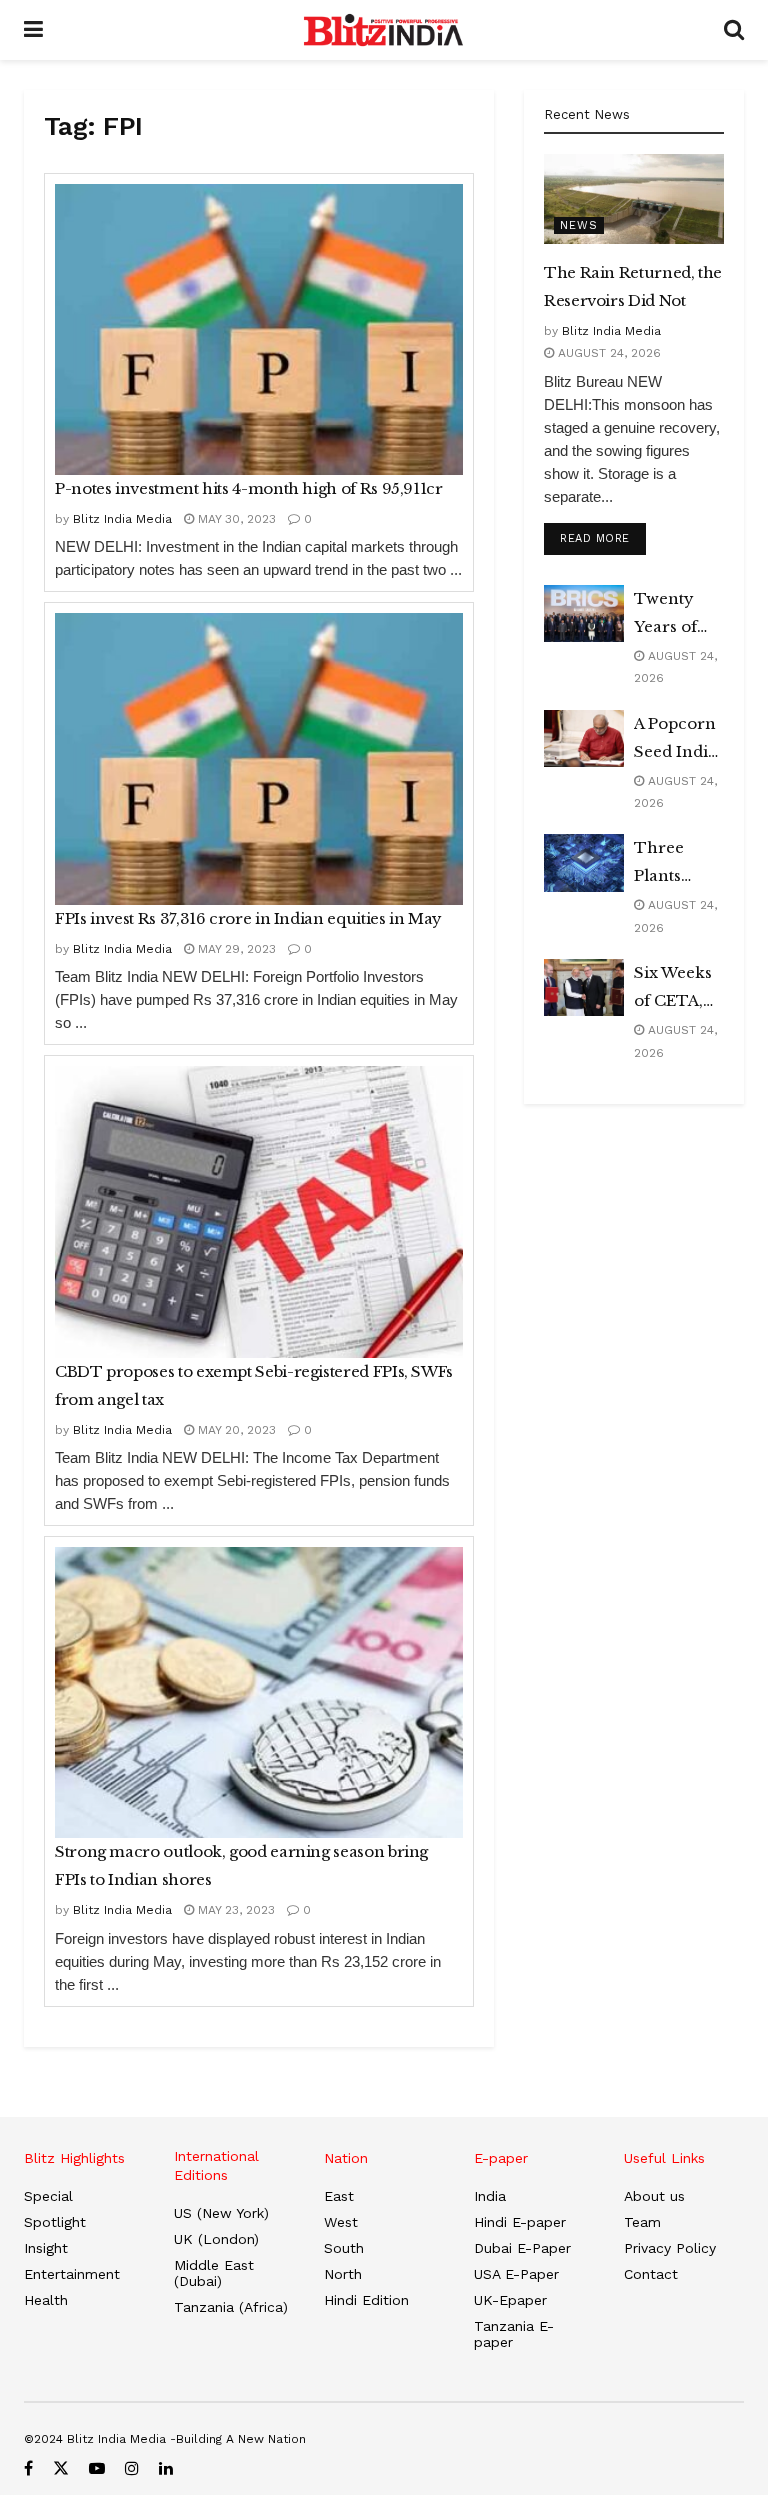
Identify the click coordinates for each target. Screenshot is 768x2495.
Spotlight (55, 2222)
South (344, 2248)
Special (48, 2196)
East (339, 2196)
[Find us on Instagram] (132, 2468)
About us (654, 2196)
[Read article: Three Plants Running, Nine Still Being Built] (584, 862)
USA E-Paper (516, 2274)
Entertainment (72, 2274)
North (343, 2274)
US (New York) (221, 2213)
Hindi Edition (366, 2300)
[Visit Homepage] (383, 30)
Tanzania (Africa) (231, 2307)
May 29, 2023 (235, 949)
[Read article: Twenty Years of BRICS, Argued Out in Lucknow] (584, 613)
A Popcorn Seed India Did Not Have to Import (675, 740)
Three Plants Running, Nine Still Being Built (677, 864)
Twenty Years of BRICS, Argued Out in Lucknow (671, 615)
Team (642, 2222)
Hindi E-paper (520, 2222)
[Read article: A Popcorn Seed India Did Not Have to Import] (584, 738)
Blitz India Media (122, 519)
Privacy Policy (670, 2248)
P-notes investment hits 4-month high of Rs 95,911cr (249, 488)
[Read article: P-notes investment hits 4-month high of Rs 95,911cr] (259, 329)
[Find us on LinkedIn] (166, 2468)
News (579, 225)
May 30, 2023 (235, 519)
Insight (46, 2248)
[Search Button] (734, 30)
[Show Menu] (33, 30)
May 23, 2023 (234, 1910)
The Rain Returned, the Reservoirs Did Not (633, 286)
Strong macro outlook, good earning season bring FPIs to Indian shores (241, 1865)
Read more (603, 538)
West (341, 2222)
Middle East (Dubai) (214, 2273)
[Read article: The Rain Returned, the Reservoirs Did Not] (634, 199)
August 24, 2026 (607, 353)
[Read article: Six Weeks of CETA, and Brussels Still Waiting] (584, 987)
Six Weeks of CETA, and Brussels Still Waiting (673, 989)
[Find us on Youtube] (97, 2468)
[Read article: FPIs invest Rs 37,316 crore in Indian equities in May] (259, 758)
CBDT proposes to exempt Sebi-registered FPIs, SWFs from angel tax (254, 1385)
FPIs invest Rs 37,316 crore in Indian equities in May (248, 918)
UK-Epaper (510, 2300)
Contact (651, 2274)
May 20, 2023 (235, 1430)
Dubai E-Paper (522, 2248)
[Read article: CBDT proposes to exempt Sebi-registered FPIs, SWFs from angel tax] (259, 1211)
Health (46, 2300)
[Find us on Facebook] (28, 2468)
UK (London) (216, 2239)
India (490, 2196)
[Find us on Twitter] (61, 2468)
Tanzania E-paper (514, 2334)
